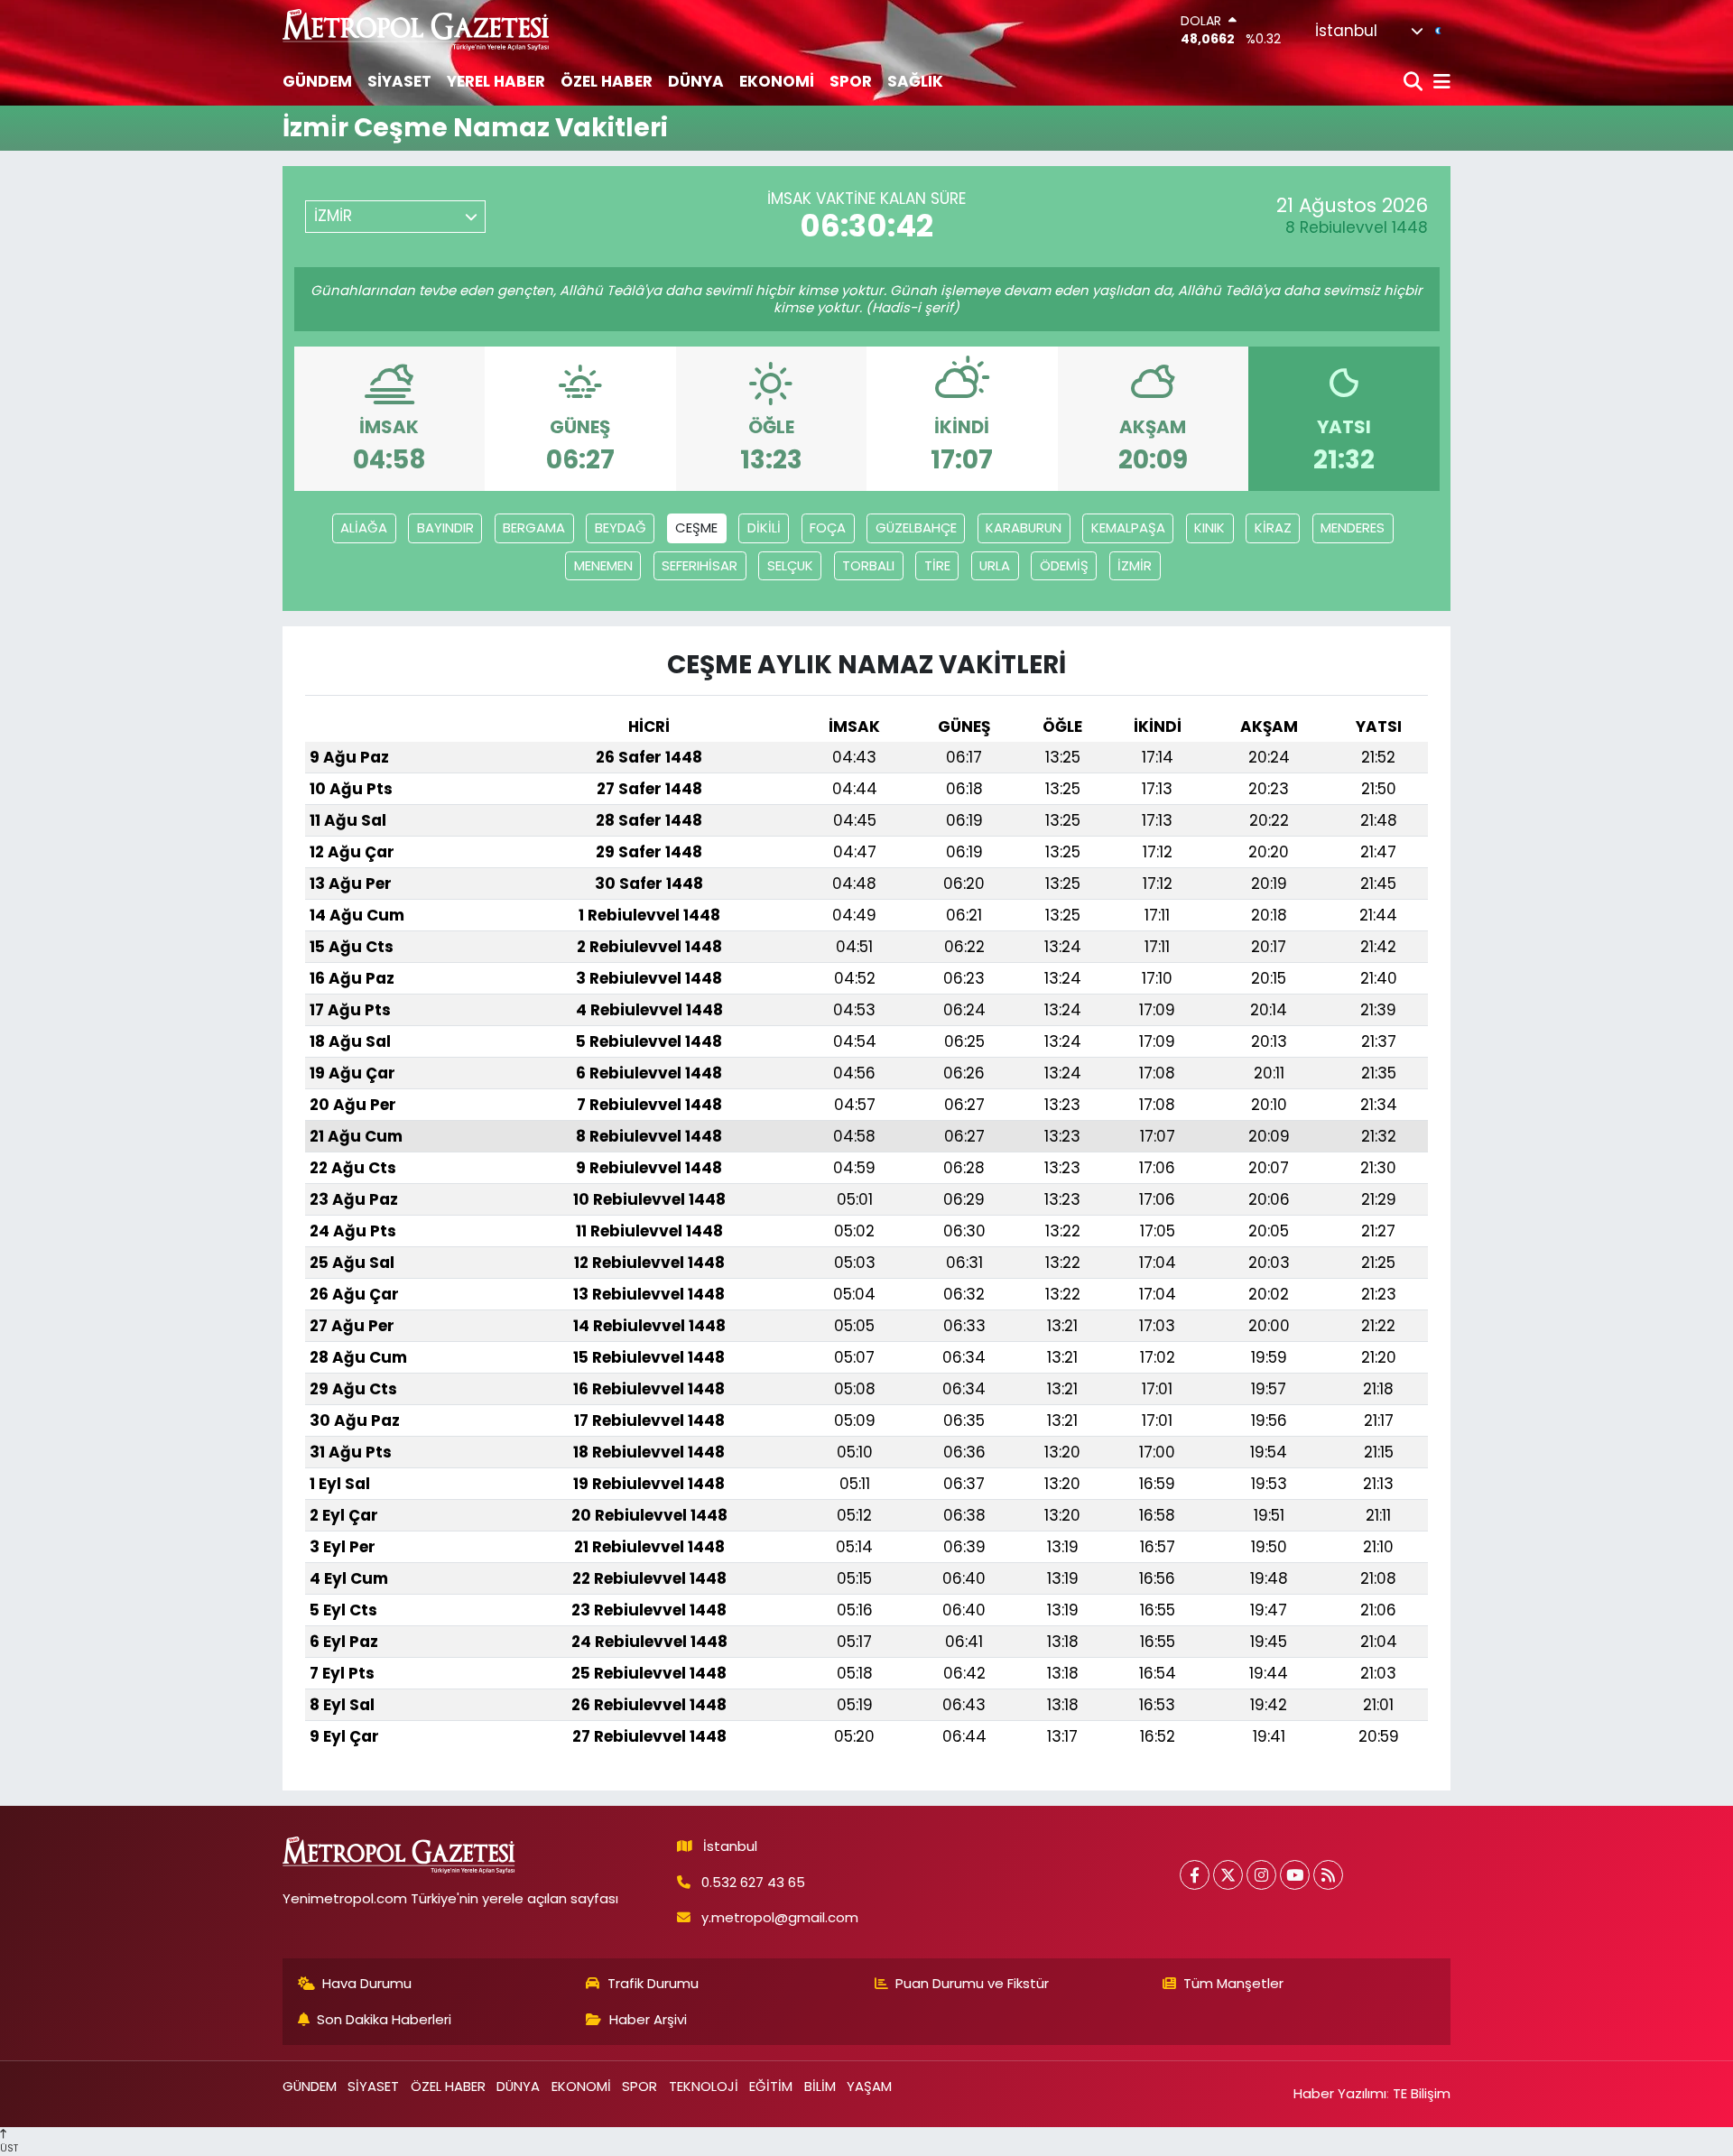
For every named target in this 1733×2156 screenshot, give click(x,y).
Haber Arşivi (648, 2019)
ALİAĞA (364, 527)
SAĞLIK (915, 81)
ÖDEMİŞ (1064, 565)
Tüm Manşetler (1233, 1983)
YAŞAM (869, 2086)
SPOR (851, 81)
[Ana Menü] (1439, 83)
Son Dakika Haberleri (384, 2019)
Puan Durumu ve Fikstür (972, 1983)
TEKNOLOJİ (704, 2086)
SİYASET (399, 81)
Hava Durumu (367, 1983)
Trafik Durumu (653, 1983)
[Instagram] (1261, 1875)
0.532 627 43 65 (753, 1882)
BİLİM (820, 2086)
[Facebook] (1195, 1875)
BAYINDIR (445, 527)
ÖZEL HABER (607, 81)
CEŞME (696, 527)
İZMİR (1135, 565)
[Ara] (1415, 83)
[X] (1228, 1875)
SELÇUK (790, 565)
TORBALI (868, 565)
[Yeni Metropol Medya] (417, 29)
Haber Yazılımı (1340, 2093)
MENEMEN (603, 565)
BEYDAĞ (621, 527)
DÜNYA (696, 81)
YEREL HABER (496, 81)
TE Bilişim (1422, 2093)
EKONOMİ (777, 81)
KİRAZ (1273, 527)
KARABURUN (1024, 527)
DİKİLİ (764, 527)
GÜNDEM (317, 81)
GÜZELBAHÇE (916, 527)
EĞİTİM (771, 2086)
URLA (995, 565)
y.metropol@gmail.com (780, 1917)
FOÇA (828, 527)
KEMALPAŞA (1128, 527)
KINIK (1209, 527)
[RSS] (1328, 1875)
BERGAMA (534, 527)
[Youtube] (1295, 1875)
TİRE (937, 565)
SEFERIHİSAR (700, 565)
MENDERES (1353, 527)
